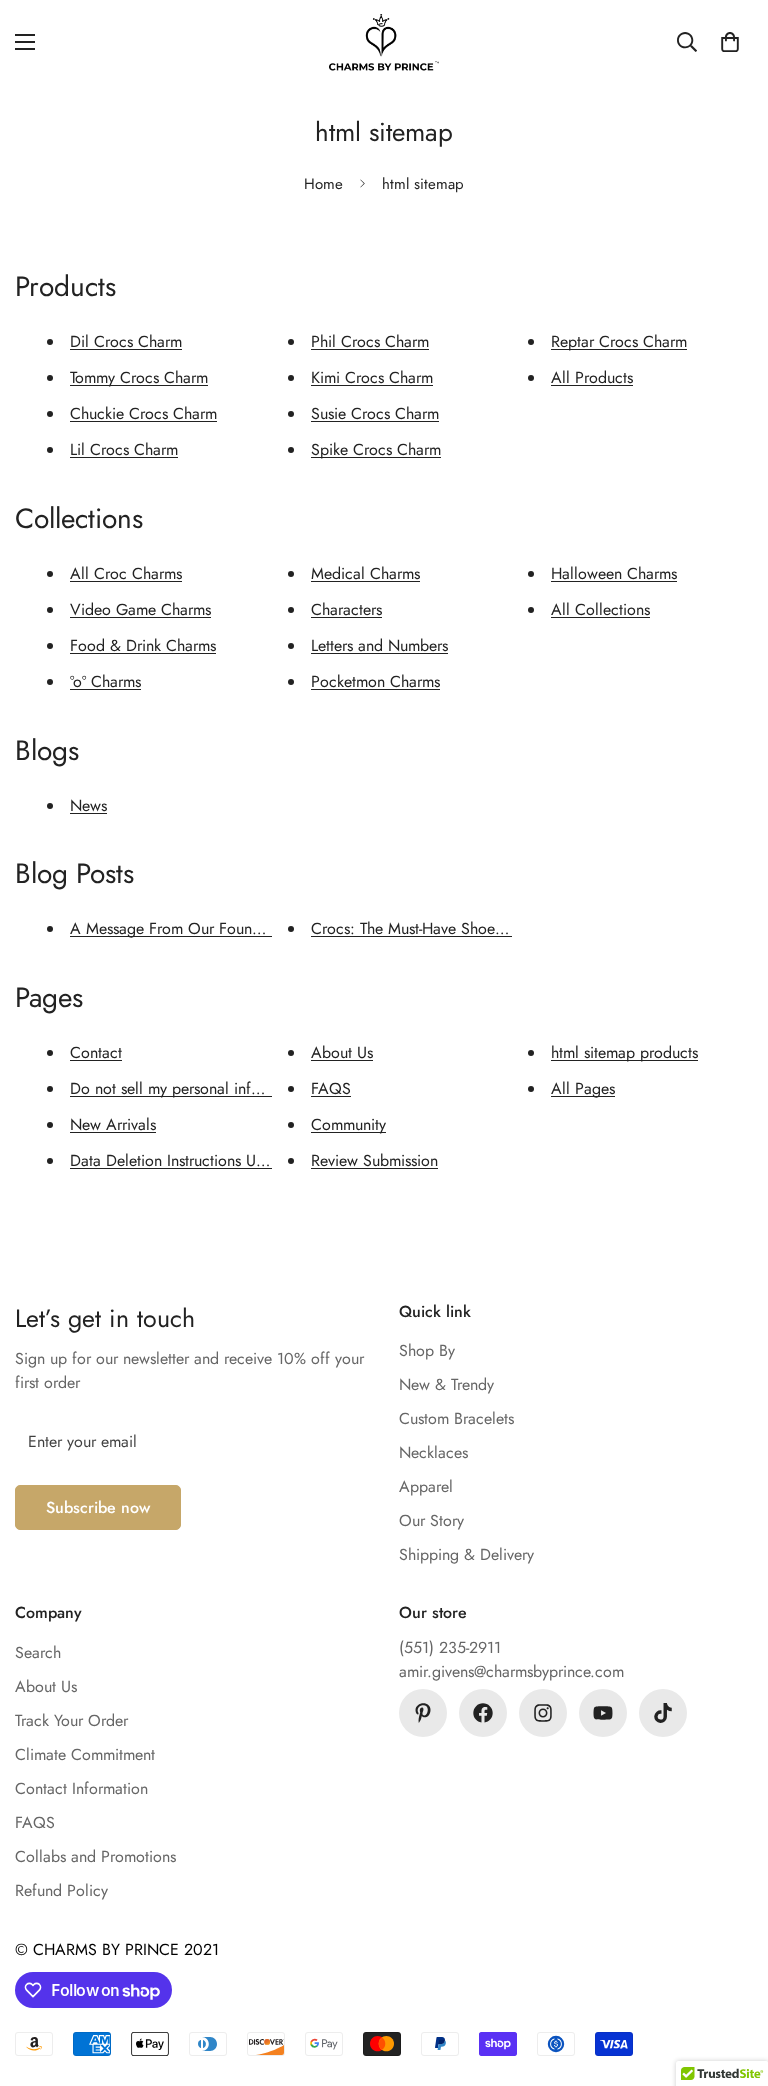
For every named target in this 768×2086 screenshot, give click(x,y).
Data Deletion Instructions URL (171, 1160)
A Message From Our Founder (172, 928)
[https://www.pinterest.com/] (423, 1713)
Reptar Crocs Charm (619, 341)
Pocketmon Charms (375, 681)
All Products (592, 377)
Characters (346, 609)
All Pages (583, 1088)
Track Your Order (71, 1720)
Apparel (426, 1486)
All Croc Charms (126, 573)
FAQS (331, 1088)
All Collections (600, 609)
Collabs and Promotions (95, 1856)
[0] (730, 42)
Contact (96, 1052)
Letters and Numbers (379, 645)
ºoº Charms (105, 681)
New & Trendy (446, 1384)
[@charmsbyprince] (483, 1713)
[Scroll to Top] (729, 1977)
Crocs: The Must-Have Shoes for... (425, 928)
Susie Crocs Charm (375, 413)
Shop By (427, 1350)
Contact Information (81, 1788)
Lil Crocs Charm (124, 449)
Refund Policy (61, 1890)
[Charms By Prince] (384, 42)
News (88, 805)
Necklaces (433, 1452)
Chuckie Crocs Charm (143, 413)
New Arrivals (113, 1124)
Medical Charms (365, 573)
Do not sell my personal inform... (181, 1088)
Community (348, 1124)
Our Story (431, 1520)
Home (323, 184)
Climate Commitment (85, 1754)
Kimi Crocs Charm (372, 377)
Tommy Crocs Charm (139, 377)
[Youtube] (603, 1713)
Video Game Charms (140, 609)
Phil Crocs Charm (370, 341)
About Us (342, 1052)
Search (38, 1652)
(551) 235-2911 (450, 1647)
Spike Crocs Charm (376, 449)
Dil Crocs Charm (126, 341)
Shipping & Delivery (466, 1554)
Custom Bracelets (456, 1418)
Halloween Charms (614, 573)
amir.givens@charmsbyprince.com (511, 1671)
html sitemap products (624, 1052)
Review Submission (374, 1160)
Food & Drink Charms (143, 645)
